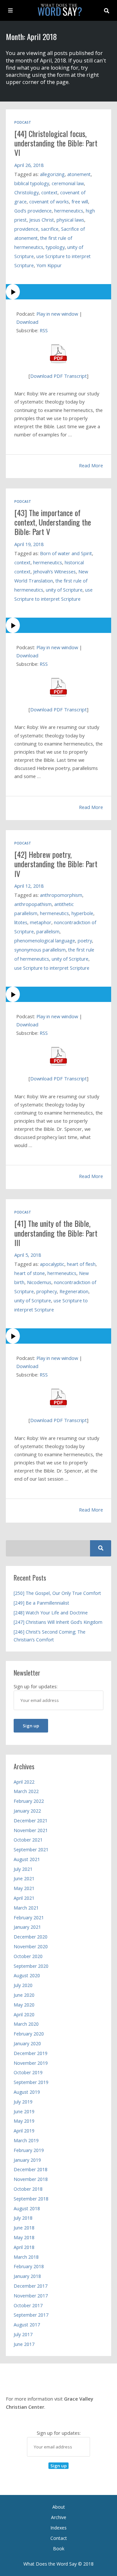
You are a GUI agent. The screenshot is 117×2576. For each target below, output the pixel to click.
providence (26, 229)
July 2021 (23, 1869)
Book (59, 2549)
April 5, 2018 (28, 1255)
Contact (59, 2538)
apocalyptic (52, 1264)
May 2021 (24, 1888)
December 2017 (31, 2286)
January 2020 (27, 2043)
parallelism (48, 932)
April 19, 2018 (29, 544)
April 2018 (24, 2247)
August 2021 (27, 1859)
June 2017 (24, 2344)
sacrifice (50, 229)
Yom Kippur (49, 265)
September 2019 (31, 2082)
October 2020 (28, 1956)
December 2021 (31, 1821)
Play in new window (57, 314)
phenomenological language (45, 941)
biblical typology (32, 183)
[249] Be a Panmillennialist (41, 1603)
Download (27, 322)
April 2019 (24, 2131)
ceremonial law (68, 183)
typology (55, 247)
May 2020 (24, 2005)
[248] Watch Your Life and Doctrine (51, 1613)
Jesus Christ (42, 220)
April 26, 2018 (29, 165)
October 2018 (28, 2189)
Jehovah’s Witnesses (54, 572)
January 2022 (27, 1811)
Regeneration (74, 1291)
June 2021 (24, 1878)
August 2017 (27, 2325)
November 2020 (31, 1946)
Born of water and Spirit (66, 553)
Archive (59, 2517)
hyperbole (82, 913)
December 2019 (31, 2053)
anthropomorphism (61, 895)
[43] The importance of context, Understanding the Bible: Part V (53, 522)
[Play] (58, 292)
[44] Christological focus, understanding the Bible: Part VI (56, 143)
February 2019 (29, 2150)
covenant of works (49, 202)
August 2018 (27, 2208)
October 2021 (28, 1840)
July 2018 (23, 2218)
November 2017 (31, 2296)
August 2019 (27, 2092)
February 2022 (29, 1801)
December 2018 (31, 2169)
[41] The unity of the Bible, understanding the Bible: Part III (56, 1233)
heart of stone (30, 1273)
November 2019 (31, 2063)
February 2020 (29, 2034)
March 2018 (26, 2257)
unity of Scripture (64, 590)
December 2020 (31, 1937)
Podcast (23, 122)
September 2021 (31, 1850)
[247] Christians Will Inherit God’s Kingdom (58, 1622)
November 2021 (31, 1830)
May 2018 (24, 2237)
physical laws (70, 220)
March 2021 (26, 1908)
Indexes (58, 2528)
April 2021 (24, 1898)
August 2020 (27, 1975)
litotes (21, 922)
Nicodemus (39, 1282)
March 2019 (26, 2140)
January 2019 (27, 2160)
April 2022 (24, 1782)
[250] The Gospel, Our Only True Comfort (57, 1593)
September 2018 (31, 2199)
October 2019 (28, 2072)
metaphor (41, 922)
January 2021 (27, 1927)
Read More (91, 465)
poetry (85, 941)
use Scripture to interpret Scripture (52, 968)
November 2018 (31, 2179)
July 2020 (23, 1985)
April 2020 (24, 2014)
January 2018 (27, 2276)
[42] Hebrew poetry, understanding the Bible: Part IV (56, 864)
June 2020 (24, 1995)
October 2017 (28, 2305)
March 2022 (26, 1791)
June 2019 (24, 2111)
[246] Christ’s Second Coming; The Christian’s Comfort (50, 1636)
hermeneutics (69, 211)
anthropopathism (33, 904)
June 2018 (24, 2228)
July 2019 (23, 2102)
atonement (79, 174)
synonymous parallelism (40, 950)
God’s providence (33, 211)
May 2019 (24, 2121)
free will (80, 202)
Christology (26, 192)
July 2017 (23, 2334)
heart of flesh (81, 1264)
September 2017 (31, 2315)
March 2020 (26, 2024)
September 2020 (31, 1966)
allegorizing (52, 174)
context (49, 192)
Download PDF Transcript (58, 376)
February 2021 (29, 1918)
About (59, 2507)
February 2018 (29, 2266)
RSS (44, 330)
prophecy (47, 1291)
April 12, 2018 (29, 886)
